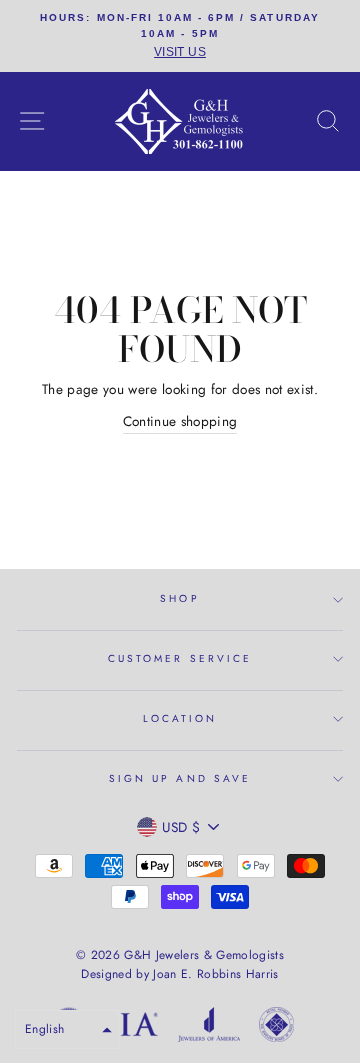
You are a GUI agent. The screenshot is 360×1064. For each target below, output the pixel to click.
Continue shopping (180, 421)
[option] (180, 36)
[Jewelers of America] (209, 1028)
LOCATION (180, 718)
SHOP (179, 598)
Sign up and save (180, 778)
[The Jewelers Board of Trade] (276, 1028)
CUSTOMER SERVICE (180, 658)
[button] (67, 1029)
